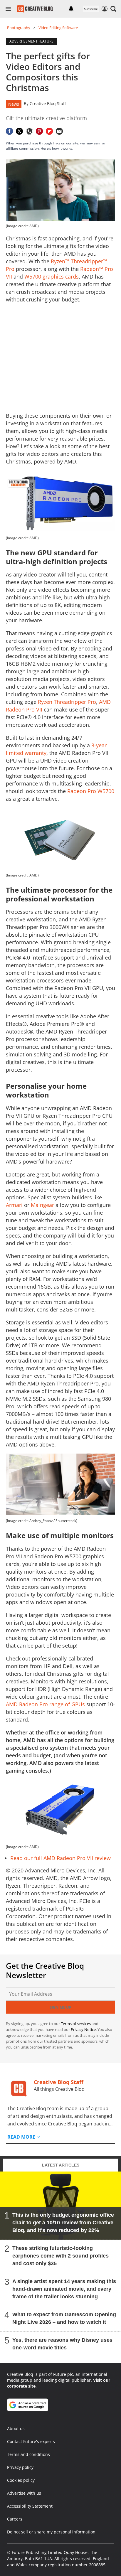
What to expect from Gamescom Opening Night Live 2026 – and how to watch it (64, 2318)
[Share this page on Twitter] (19, 131)
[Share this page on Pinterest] (39, 131)
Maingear (42, 1205)
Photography (19, 28)
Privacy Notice (83, 2029)
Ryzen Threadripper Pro (67, 702)
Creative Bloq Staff (48, 103)
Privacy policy (20, 2467)
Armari (14, 1205)
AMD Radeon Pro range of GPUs (45, 1704)
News (14, 104)
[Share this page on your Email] (59, 131)
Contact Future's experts (31, 2441)
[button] (113, 9)
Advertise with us (24, 2493)
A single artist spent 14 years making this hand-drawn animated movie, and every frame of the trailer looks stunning (64, 2289)
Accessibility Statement (30, 2506)
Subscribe (91, 9)
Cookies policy (21, 2480)
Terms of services (76, 2024)
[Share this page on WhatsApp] (29, 131)
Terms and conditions (28, 2454)
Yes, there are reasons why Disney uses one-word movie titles (62, 2344)
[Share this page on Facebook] (9, 131)
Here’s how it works (56, 148)
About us (16, 2429)
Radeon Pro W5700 (91, 791)
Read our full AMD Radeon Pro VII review (60, 1858)
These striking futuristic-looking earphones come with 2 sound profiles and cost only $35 (60, 2256)
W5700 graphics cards (52, 277)
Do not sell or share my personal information (51, 2532)
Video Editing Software (58, 28)
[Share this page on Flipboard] (49, 131)
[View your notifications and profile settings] (71, 9)
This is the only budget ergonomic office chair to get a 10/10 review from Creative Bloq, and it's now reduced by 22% (63, 2223)
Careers (15, 2519)
